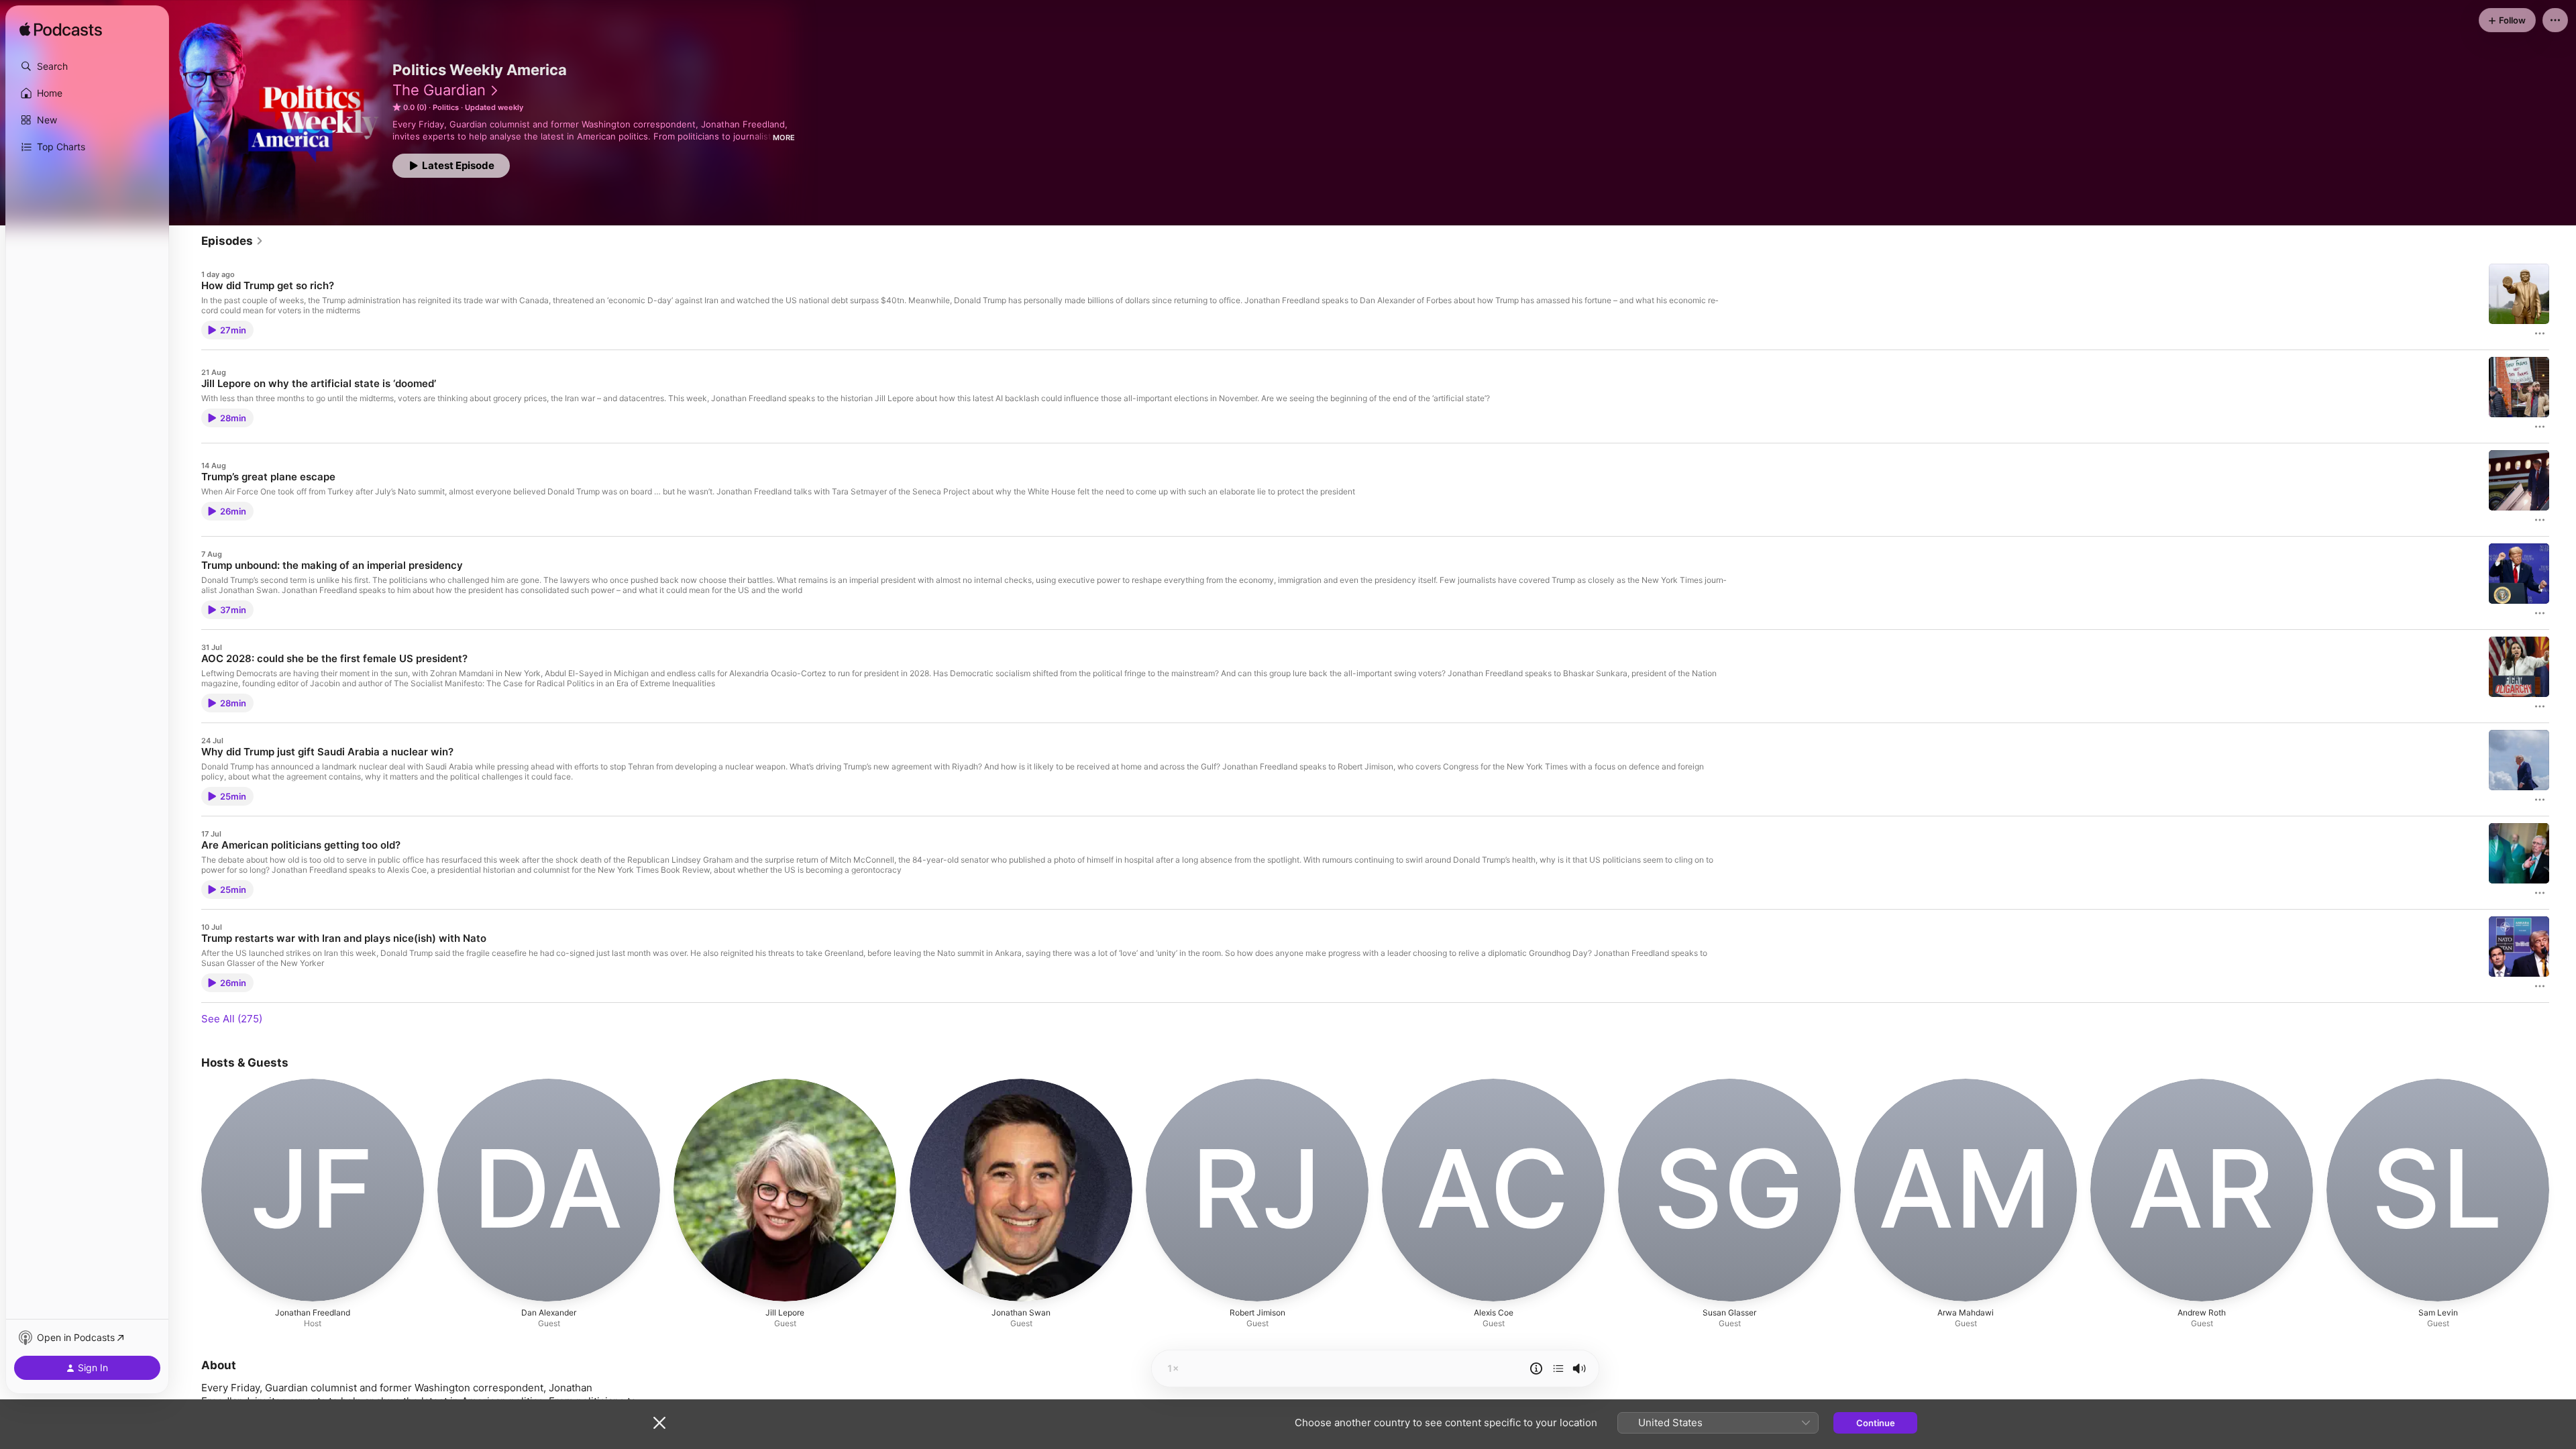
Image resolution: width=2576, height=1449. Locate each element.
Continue (1876, 1423)
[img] (61, 30)
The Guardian (439, 90)
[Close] (659, 1423)
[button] (87, 66)
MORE (784, 138)
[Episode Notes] (1536, 1368)
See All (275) (232, 1019)
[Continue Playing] (1558, 1368)
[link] (232, 241)
